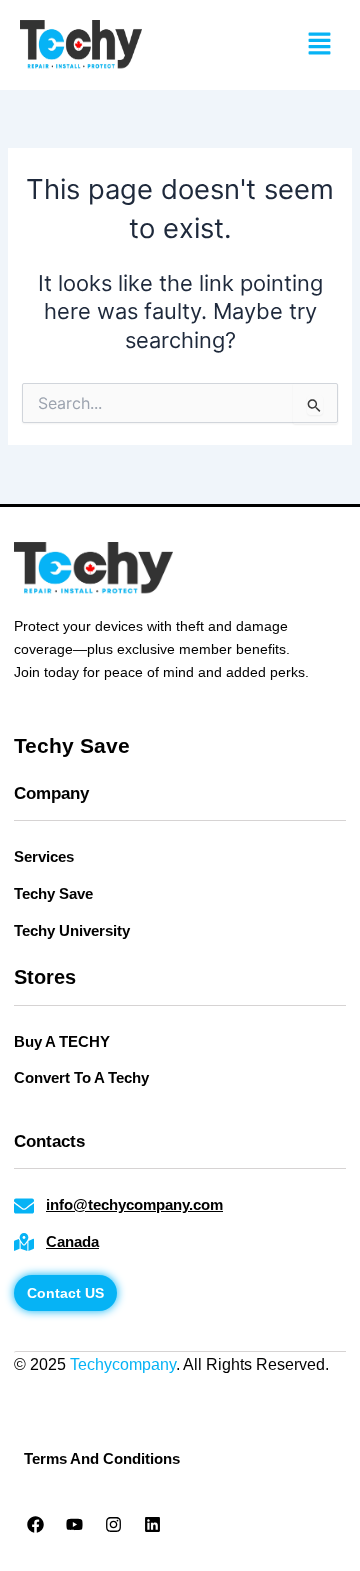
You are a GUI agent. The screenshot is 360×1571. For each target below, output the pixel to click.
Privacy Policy (64, 1390)
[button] (320, 44)
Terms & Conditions (196, 1390)
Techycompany (123, 1364)
